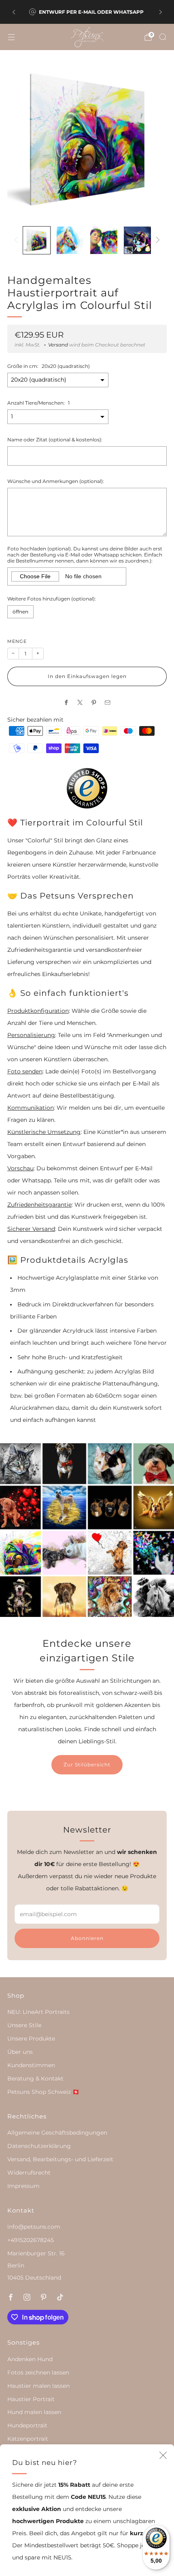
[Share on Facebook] (66, 702)
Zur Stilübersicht (87, 1765)
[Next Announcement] (161, 12)
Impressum (23, 2186)
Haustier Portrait (31, 2399)
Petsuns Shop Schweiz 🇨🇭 (43, 2092)
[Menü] (11, 37)
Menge (17, 641)
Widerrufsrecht (29, 2173)
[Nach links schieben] (18, 240)
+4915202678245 (31, 2240)
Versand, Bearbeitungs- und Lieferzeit (60, 2159)
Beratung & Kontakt (35, 2078)
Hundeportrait (27, 2425)
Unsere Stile (24, 2025)
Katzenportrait (28, 2439)
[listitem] (87, 12)
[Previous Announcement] (14, 12)
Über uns (20, 2052)
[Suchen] (163, 37)
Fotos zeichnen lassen (38, 2372)
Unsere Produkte (31, 2039)
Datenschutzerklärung (39, 2146)
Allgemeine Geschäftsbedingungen (57, 2133)
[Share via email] (108, 702)
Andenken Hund (30, 2359)
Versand (58, 345)
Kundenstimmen (31, 2065)
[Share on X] (80, 702)
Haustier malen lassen (38, 2386)
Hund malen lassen (34, 2412)
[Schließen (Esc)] (163, 2455)
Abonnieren (87, 1938)
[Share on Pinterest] (94, 702)
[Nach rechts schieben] (156, 240)
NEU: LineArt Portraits (38, 2012)
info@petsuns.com (34, 2227)
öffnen (20, 612)
